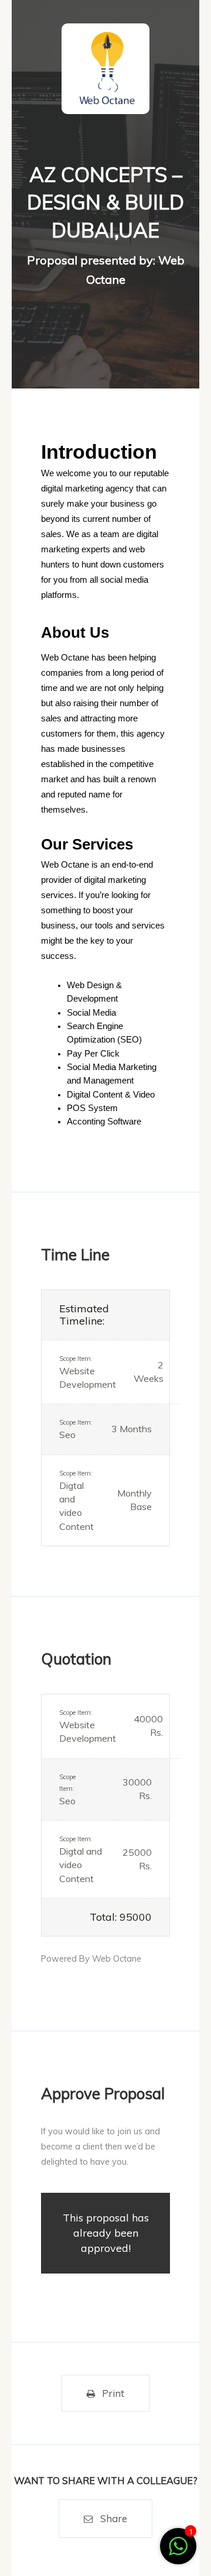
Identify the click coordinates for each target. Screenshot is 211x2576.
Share (114, 2518)
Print (113, 2393)
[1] (178, 2552)
